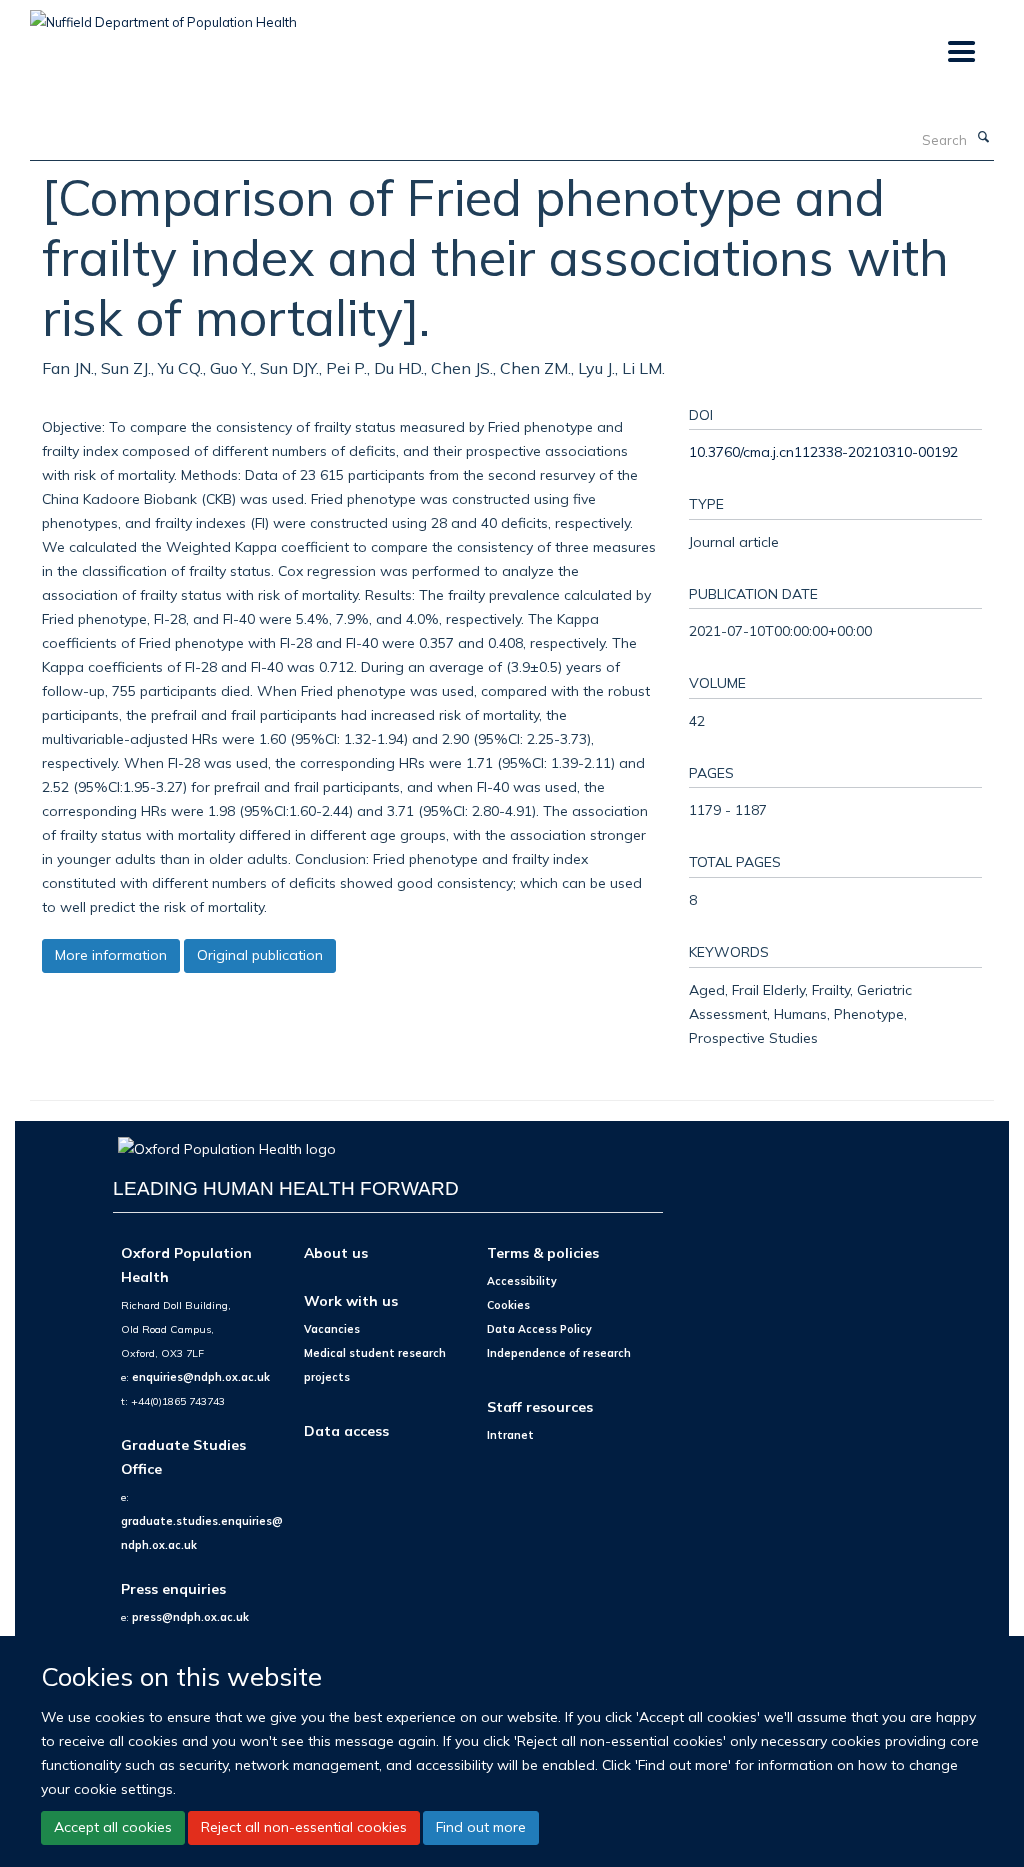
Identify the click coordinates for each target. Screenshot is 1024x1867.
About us (336, 1252)
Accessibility (522, 1281)
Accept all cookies (113, 1827)
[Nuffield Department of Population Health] (163, 15)
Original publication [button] (260, 955)
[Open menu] (960, 52)
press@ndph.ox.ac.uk (190, 1617)
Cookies (508, 1305)
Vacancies (332, 1329)
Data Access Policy (539, 1329)
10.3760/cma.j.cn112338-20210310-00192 (823, 451)
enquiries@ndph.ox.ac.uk (201, 1377)
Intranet (510, 1435)
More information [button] (111, 955)
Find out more (481, 1827)
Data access (346, 1430)
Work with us (351, 1300)
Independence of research (559, 1353)
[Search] (983, 138)
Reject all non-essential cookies (304, 1827)
